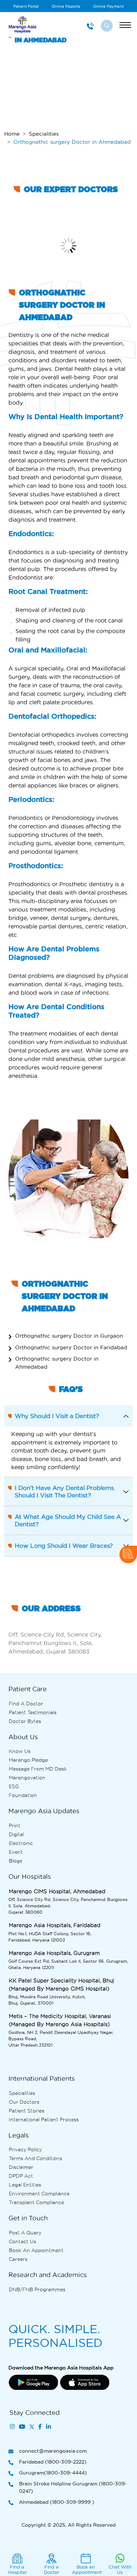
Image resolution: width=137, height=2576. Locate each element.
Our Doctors (24, 2102)
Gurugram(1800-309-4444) (53, 2473)
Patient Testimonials (33, 1712)
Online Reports (66, 6)
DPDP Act (21, 2176)
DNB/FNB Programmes (37, 2289)
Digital (16, 1834)
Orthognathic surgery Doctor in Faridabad (71, 1347)
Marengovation (27, 1778)
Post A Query (25, 2233)
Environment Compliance (39, 2194)
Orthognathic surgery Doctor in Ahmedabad (57, 1363)
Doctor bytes (25, 1721)
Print (15, 1826)
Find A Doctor (26, 1704)
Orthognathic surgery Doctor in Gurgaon (69, 1336)
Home (12, 134)
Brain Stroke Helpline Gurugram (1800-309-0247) (73, 2487)
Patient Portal (26, 6)
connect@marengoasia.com (53, 2451)
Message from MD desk (38, 1769)
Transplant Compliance (36, 2202)
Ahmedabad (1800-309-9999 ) (57, 2502)
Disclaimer (21, 2167)
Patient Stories (27, 2111)
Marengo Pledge (28, 1760)
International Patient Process (44, 2120)
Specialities (44, 134)
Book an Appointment (36, 2250)
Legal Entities (25, 2185)
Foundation (23, 1795)
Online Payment (108, 6)
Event (16, 1852)
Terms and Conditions (35, 2158)
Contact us (22, 2241)
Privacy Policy (25, 2149)
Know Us (20, 1751)
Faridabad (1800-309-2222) (53, 2462)
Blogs (15, 1861)
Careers (18, 2259)
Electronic (21, 1843)
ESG (14, 1786)
